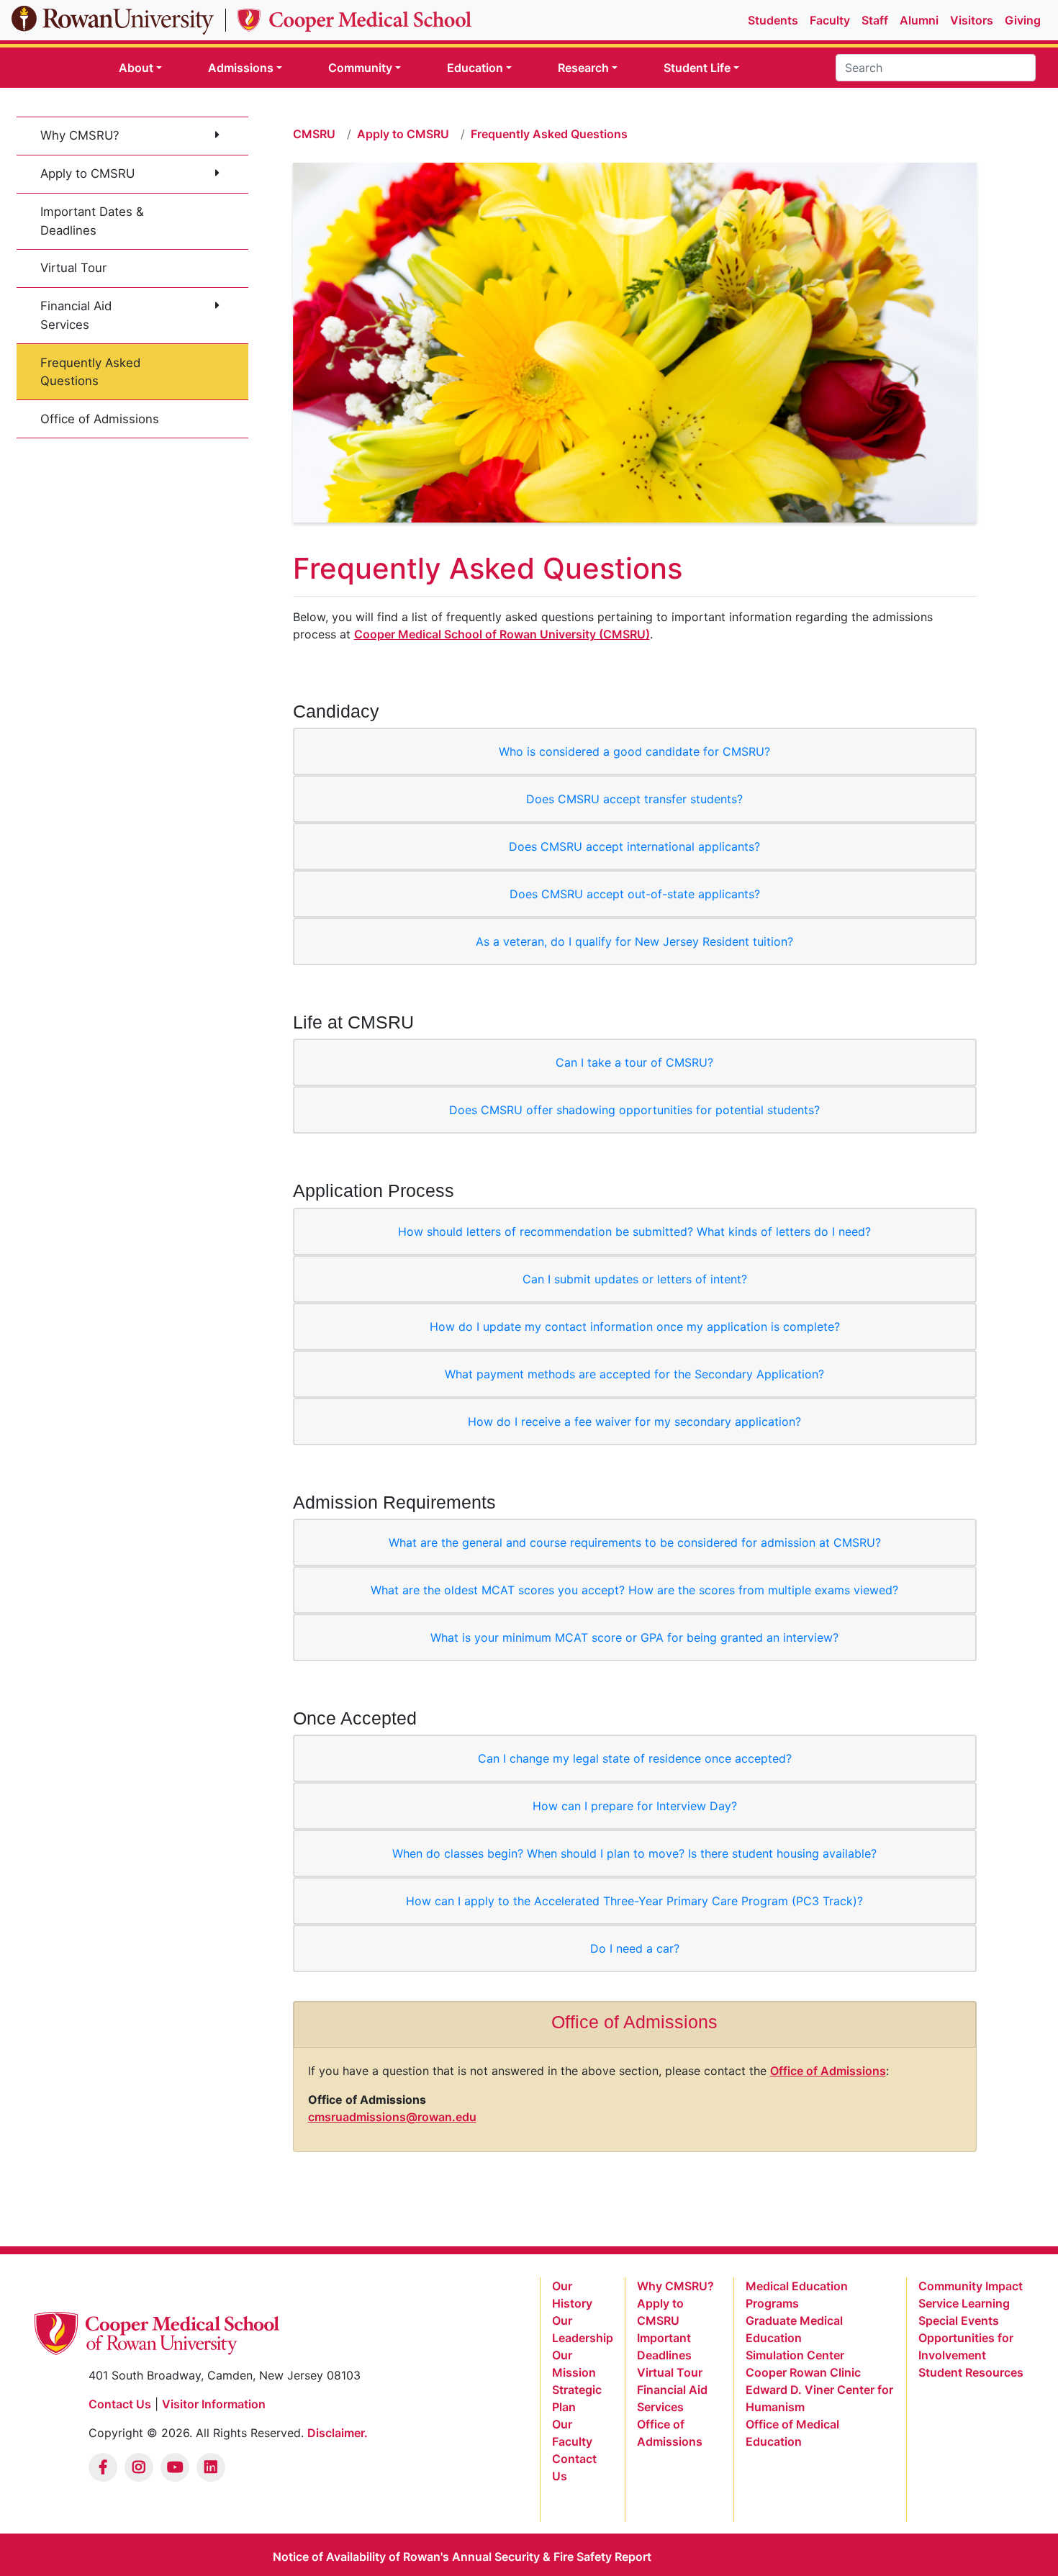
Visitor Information (214, 2404)
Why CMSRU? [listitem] (675, 2286)
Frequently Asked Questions (90, 372)
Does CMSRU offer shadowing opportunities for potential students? (634, 1110)
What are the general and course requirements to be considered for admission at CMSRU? (635, 1542)
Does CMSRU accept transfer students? (634, 799)
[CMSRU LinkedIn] (211, 2467)
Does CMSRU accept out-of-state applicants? (635, 894)
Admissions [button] (241, 68)
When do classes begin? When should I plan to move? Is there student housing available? (634, 1853)
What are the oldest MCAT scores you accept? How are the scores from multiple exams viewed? (634, 1590)
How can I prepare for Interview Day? (635, 1806)
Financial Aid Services (76, 315)
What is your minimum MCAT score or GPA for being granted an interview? (634, 1637)
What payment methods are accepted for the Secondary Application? (634, 1374)
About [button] (136, 68)
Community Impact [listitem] (971, 2286)
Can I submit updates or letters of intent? (635, 1279)
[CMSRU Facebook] (103, 2467)
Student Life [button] (697, 68)
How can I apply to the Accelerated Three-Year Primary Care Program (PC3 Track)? (634, 1901)
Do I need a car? (635, 1948)
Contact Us (120, 2404)
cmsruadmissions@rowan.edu (392, 2117)
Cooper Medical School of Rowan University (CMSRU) (502, 634)
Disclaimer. (338, 2433)
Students (773, 20)
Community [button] (360, 68)
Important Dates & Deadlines (92, 221)
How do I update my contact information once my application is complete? (635, 1327)
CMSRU (314, 134)
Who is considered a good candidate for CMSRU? (634, 751)
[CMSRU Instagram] (139, 2467)
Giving (1023, 20)
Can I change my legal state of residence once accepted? (635, 1758)
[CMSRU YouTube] (175, 2467)
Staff (875, 20)
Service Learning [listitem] (964, 2303)
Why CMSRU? (80, 135)
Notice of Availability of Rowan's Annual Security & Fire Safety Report (462, 2557)
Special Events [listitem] (959, 2320)
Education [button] (475, 68)
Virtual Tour (73, 268)
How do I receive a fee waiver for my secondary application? (634, 1422)
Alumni (919, 20)
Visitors (972, 20)
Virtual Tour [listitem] (670, 2372)
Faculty (830, 20)
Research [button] (583, 68)
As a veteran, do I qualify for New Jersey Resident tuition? (634, 941)
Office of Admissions (100, 419)
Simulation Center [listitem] (795, 2355)
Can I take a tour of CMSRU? (634, 1062)
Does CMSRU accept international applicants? (634, 846)
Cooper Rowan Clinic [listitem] (803, 2372)
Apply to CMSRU (87, 173)
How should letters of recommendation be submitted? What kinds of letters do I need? (634, 1231)
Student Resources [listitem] (971, 2372)
